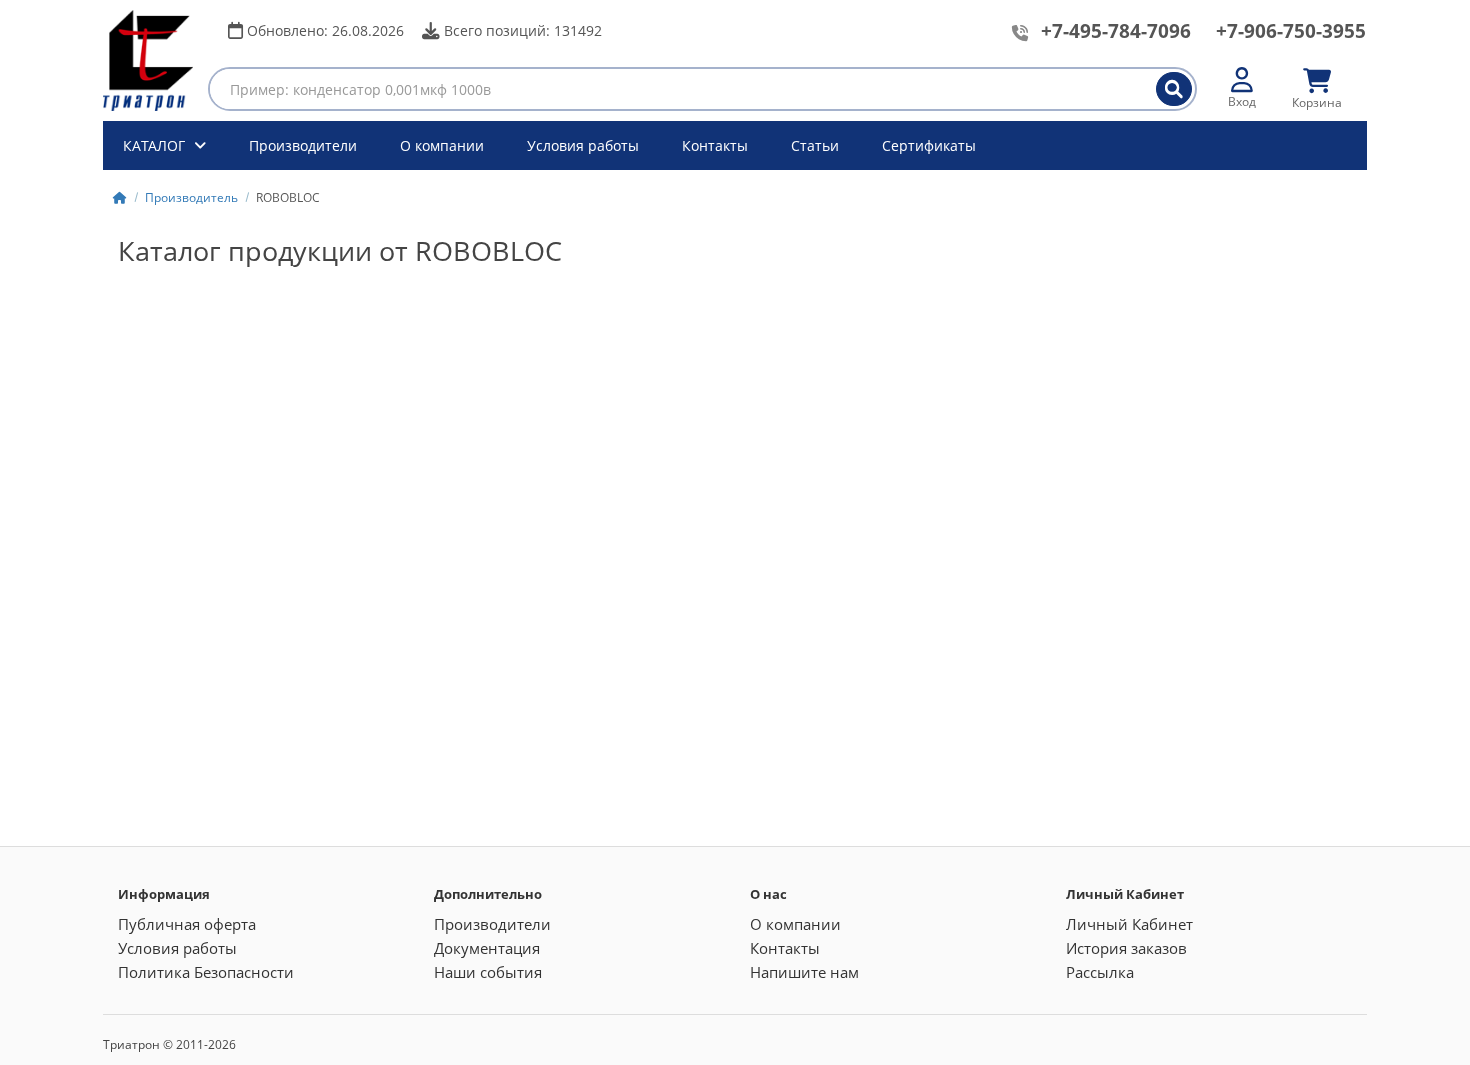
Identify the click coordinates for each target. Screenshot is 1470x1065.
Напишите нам (804, 972)
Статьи (815, 145)
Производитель (191, 197)
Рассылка (1100, 972)
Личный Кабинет (1129, 924)
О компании (442, 145)
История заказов (1126, 948)
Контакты (715, 145)
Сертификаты (929, 145)
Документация (487, 948)
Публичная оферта (187, 924)
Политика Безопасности (206, 972)
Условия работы (583, 145)
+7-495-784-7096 (1116, 31)
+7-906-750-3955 (1291, 31)
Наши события (488, 972)
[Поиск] (1174, 89)
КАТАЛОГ (156, 145)
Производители (303, 145)
